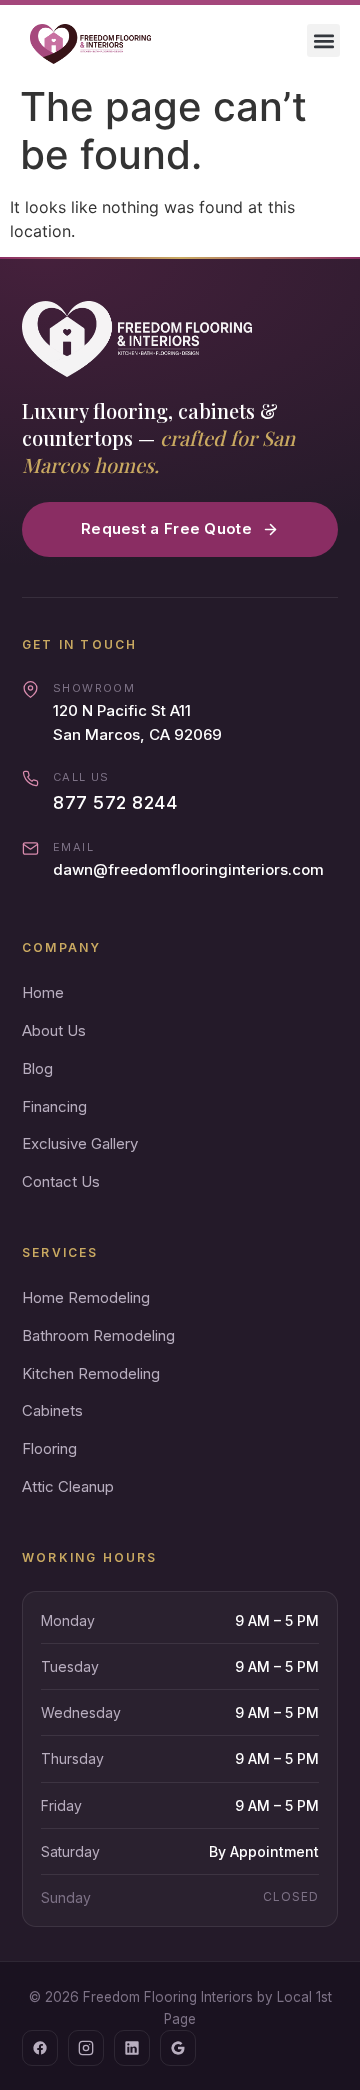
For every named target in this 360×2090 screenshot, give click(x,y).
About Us (54, 1030)
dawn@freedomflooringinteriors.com (188, 869)
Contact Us (61, 1181)
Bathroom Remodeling (98, 1335)
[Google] (178, 2048)
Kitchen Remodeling (91, 1373)
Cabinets (52, 1410)
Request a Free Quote (166, 528)
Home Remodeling (86, 1297)
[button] (323, 40)
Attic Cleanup (68, 1486)
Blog (37, 1068)
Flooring (49, 1448)
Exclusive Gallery (80, 1143)
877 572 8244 (115, 802)
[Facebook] (40, 2048)
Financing (54, 1106)
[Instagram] (86, 2048)
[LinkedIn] (132, 2048)
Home (43, 992)
